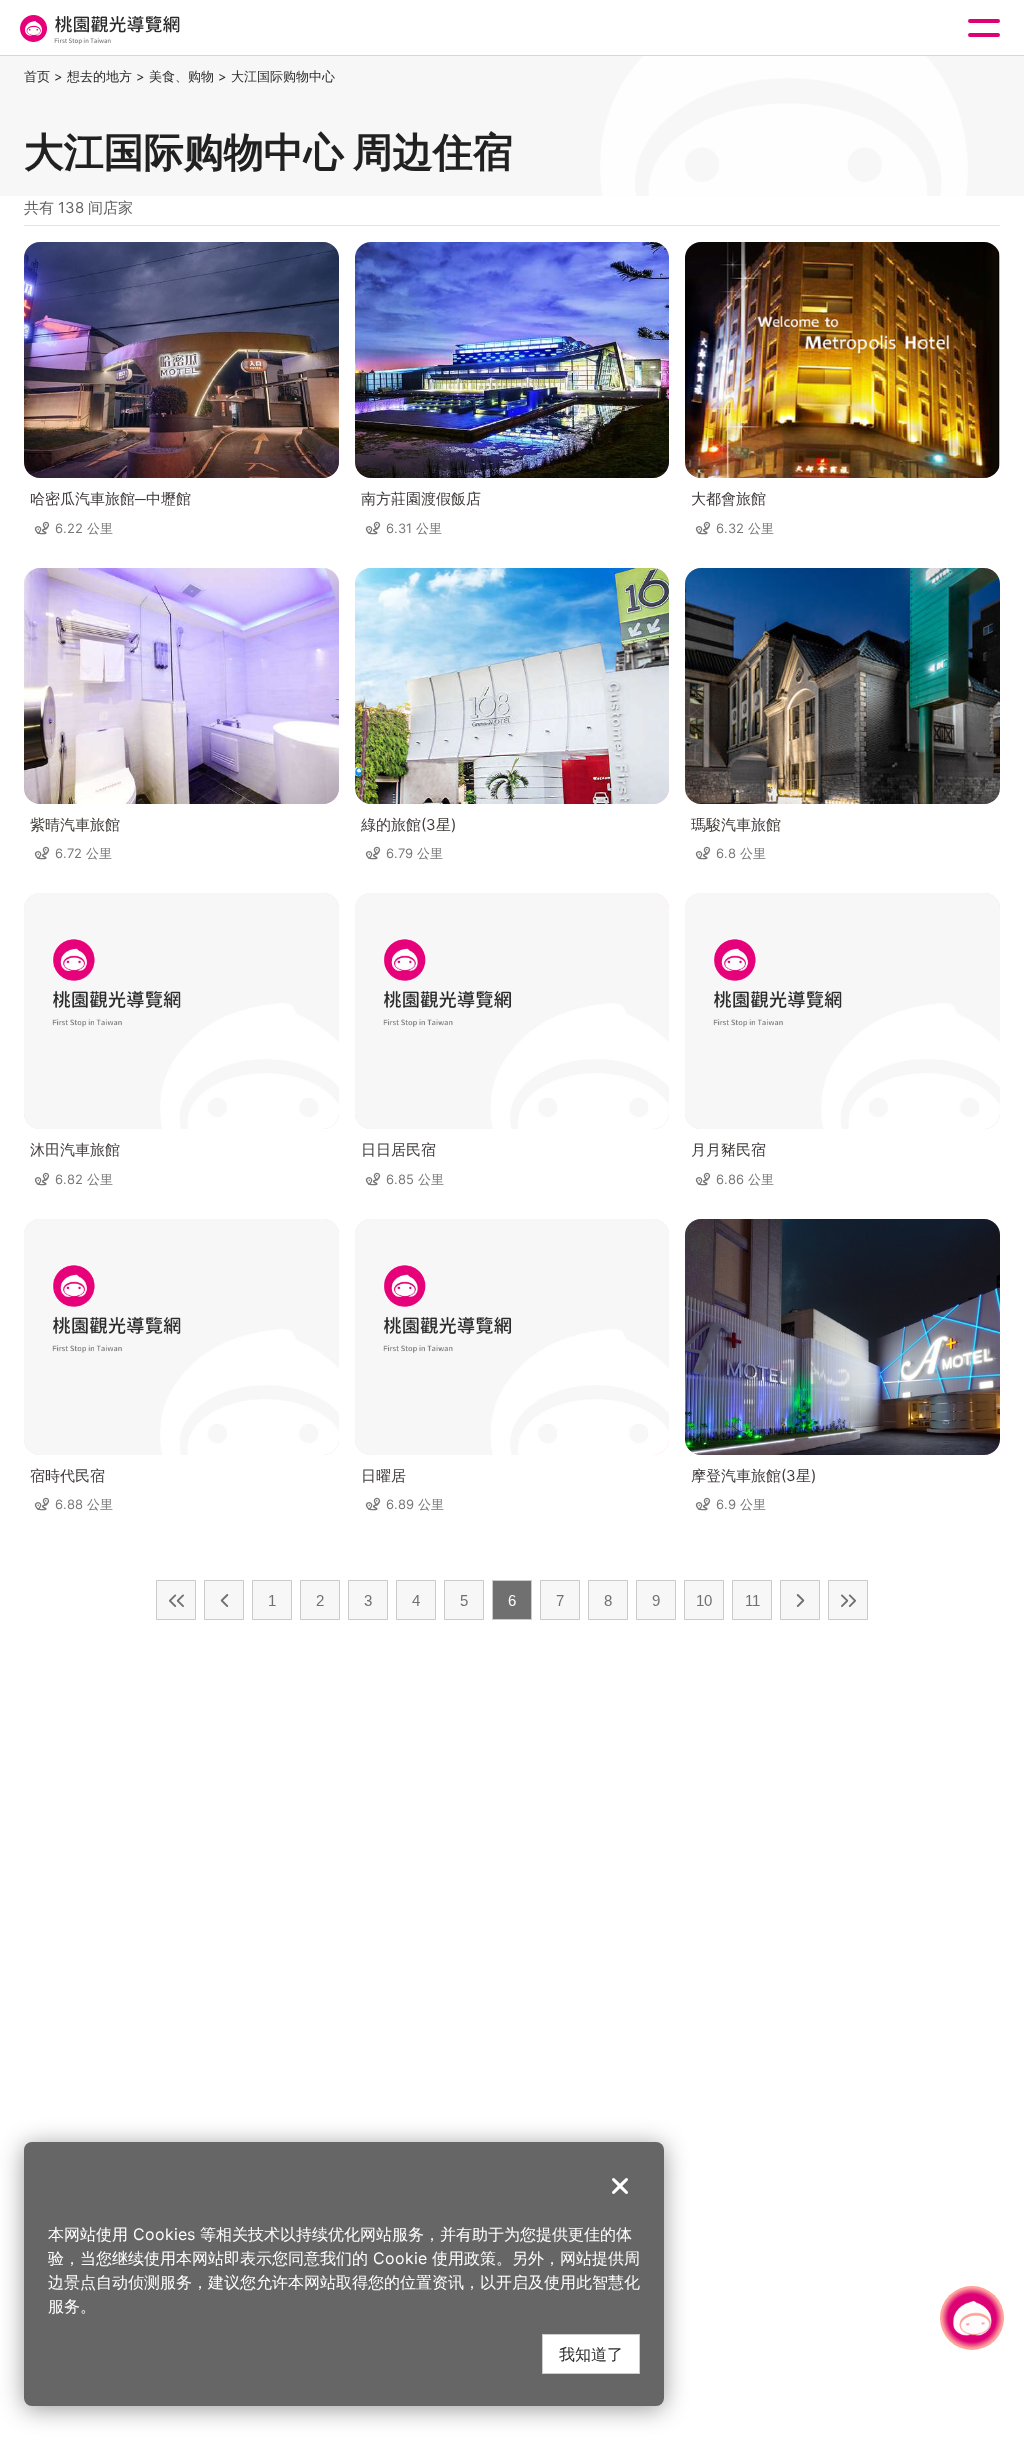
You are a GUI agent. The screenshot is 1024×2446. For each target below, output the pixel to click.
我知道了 (591, 2353)
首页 (37, 76)
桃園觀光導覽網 (98, 28)
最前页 (176, 1600)
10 (704, 1600)
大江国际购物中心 (283, 76)
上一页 (224, 1600)
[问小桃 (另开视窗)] (972, 2318)
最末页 (848, 1600)
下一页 (800, 1600)
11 (752, 1600)
